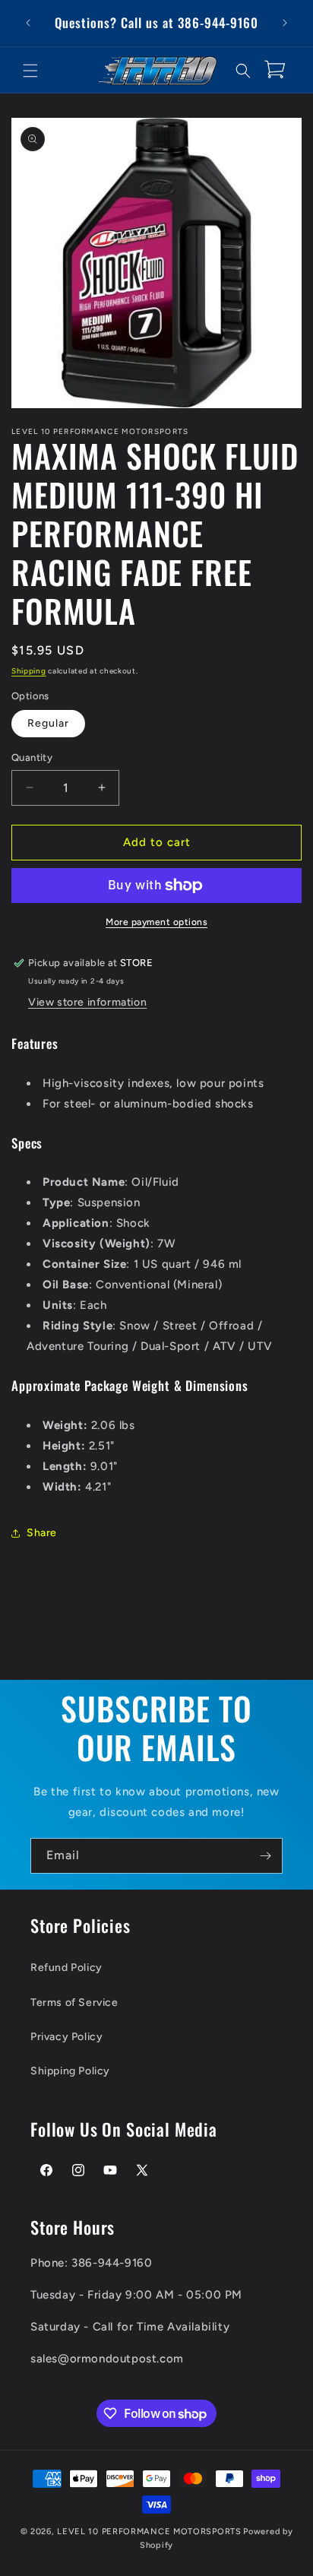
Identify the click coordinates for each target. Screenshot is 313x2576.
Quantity (32, 757)
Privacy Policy (66, 2037)
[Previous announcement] (28, 23)
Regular (48, 723)
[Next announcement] (285, 23)
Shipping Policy (70, 2071)
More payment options (156, 922)
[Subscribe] (265, 1856)
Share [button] (42, 1533)
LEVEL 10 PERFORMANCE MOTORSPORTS (149, 2532)
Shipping (29, 671)
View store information (87, 1002)
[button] (30, 71)
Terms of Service (74, 2002)
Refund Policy (66, 1968)
